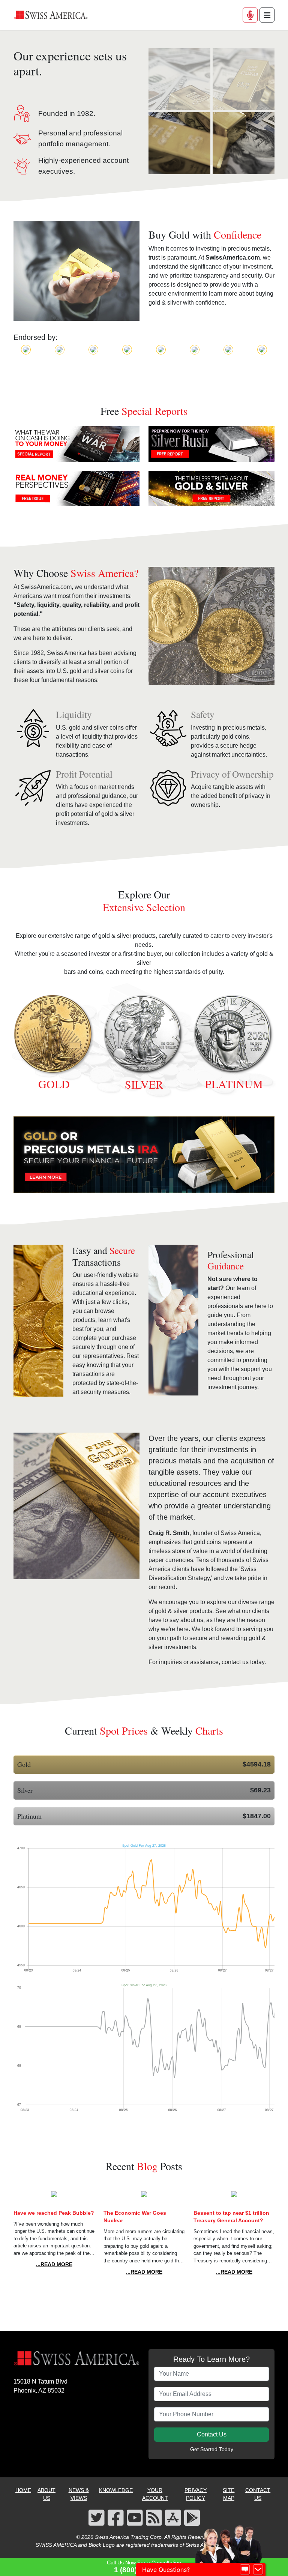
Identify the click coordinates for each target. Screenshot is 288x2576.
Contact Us (212, 2434)
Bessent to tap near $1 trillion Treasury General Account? (231, 2217)
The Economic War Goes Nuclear (135, 2217)
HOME (23, 2490)
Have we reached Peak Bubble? (54, 2213)
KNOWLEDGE (116, 2490)
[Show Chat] (245, 2570)
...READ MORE (54, 2264)
